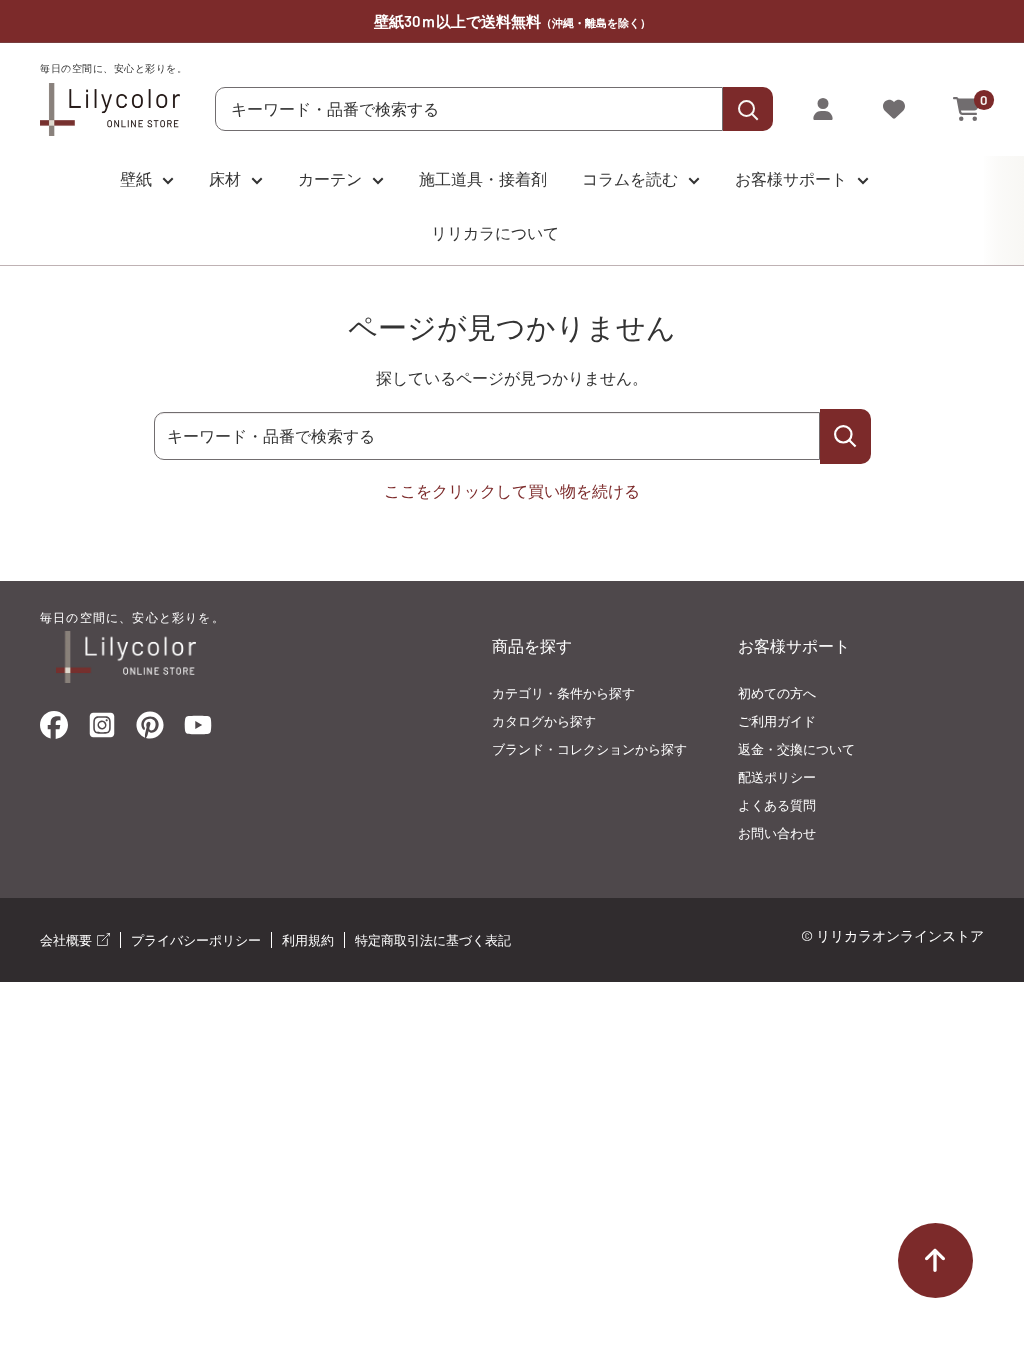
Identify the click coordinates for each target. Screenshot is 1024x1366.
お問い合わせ (777, 833)
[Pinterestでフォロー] (150, 729)
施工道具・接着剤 (483, 178)
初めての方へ (777, 693)
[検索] (748, 109)
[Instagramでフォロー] (102, 731)
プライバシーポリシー (196, 940)
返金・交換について (796, 749)
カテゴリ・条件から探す (563, 693)
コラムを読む (630, 178)
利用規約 (308, 940)
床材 (225, 178)
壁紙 (136, 178)
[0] (967, 109)
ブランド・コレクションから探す (589, 749)
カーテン (330, 178)
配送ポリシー (777, 777)
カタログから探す (544, 721)
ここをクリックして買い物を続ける (512, 490)
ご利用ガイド (777, 721)
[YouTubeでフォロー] (198, 731)
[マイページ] (823, 109)
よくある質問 (777, 805)
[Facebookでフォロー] (54, 729)
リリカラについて (495, 232)
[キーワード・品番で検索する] (845, 436)
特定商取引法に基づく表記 (433, 940)
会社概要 (67, 940)
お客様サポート (791, 178)
